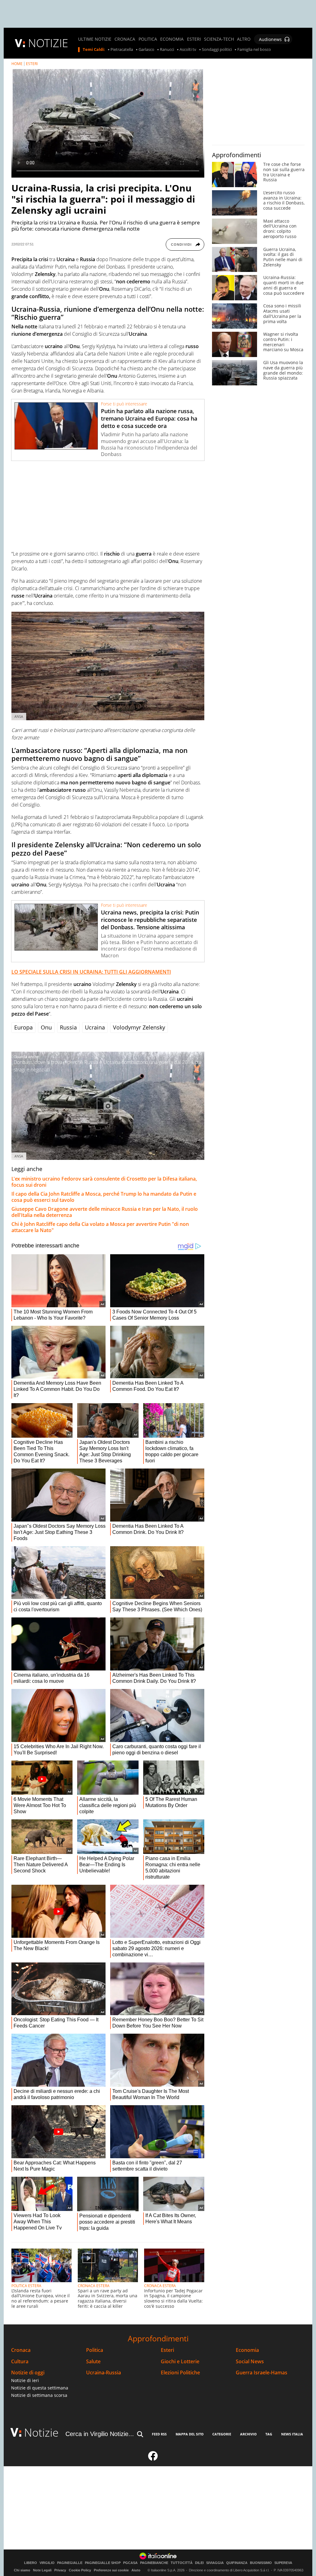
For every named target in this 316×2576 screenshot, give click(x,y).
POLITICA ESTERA (26, 2286)
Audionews (270, 39)
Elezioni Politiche (180, 2373)
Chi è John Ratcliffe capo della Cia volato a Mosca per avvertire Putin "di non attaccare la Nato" (100, 1227)
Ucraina (95, 1027)
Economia (247, 2350)
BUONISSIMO (261, 2563)
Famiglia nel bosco (254, 50)
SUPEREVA (283, 2563)
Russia (68, 1027)
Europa (23, 1027)
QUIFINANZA (237, 2563)
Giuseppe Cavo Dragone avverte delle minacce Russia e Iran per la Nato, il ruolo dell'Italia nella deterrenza (105, 1212)
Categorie (222, 2434)
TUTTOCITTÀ (182, 2563)
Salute (93, 2362)
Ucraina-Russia (104, 2373)
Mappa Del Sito (190, 2434)
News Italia (292, 2434)
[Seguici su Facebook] (153, 2459)
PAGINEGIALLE (70, 2563)
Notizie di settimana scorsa (39, 2395)
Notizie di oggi (28, 2373)
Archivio (248, 2434)
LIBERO (31, 2563)
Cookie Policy (80, 2570)
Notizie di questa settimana (40, 2388)
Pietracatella (122, 50)
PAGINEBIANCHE (154, 2563)
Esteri (167, 2350)
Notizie (41, 2432)
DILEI (199, 2563)
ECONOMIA (172, 39)
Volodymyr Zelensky (139, 1027)
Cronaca (21, 2350)
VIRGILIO (47, 2563)
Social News (250, 2362)
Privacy (60, 2570)
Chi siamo (22, 2570)
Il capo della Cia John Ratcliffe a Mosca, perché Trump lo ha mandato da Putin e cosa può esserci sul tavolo (104, 1197)
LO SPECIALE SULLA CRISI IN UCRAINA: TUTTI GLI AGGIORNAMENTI (91, 972)
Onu (46, 1027)
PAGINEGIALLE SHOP (103, 2563)
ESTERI (194, 39)
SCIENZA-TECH (219, 39)
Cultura (20, 2362)
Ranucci (167, 50)
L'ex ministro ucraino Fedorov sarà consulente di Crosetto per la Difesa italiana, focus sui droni (104, 1182)
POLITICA (148, 39)
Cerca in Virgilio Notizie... (100, 2434)
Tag (269, 2434)
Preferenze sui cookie (111, 2570)
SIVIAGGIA (215, 2563)
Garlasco (146, 50)
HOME (17, 64)
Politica (95, 2350)
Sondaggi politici (217, 50)
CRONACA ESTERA (94, 2286)
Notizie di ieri (25, 2380)
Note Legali (42, 2570)
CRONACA (125, 39)
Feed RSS (159, 2434)
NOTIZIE (48, 43)
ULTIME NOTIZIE (95, 39)
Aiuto (136, 2570)
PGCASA (130, 2563)
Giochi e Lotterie (180, 2362)
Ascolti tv (188, 50)
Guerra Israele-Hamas (262, 2373)
